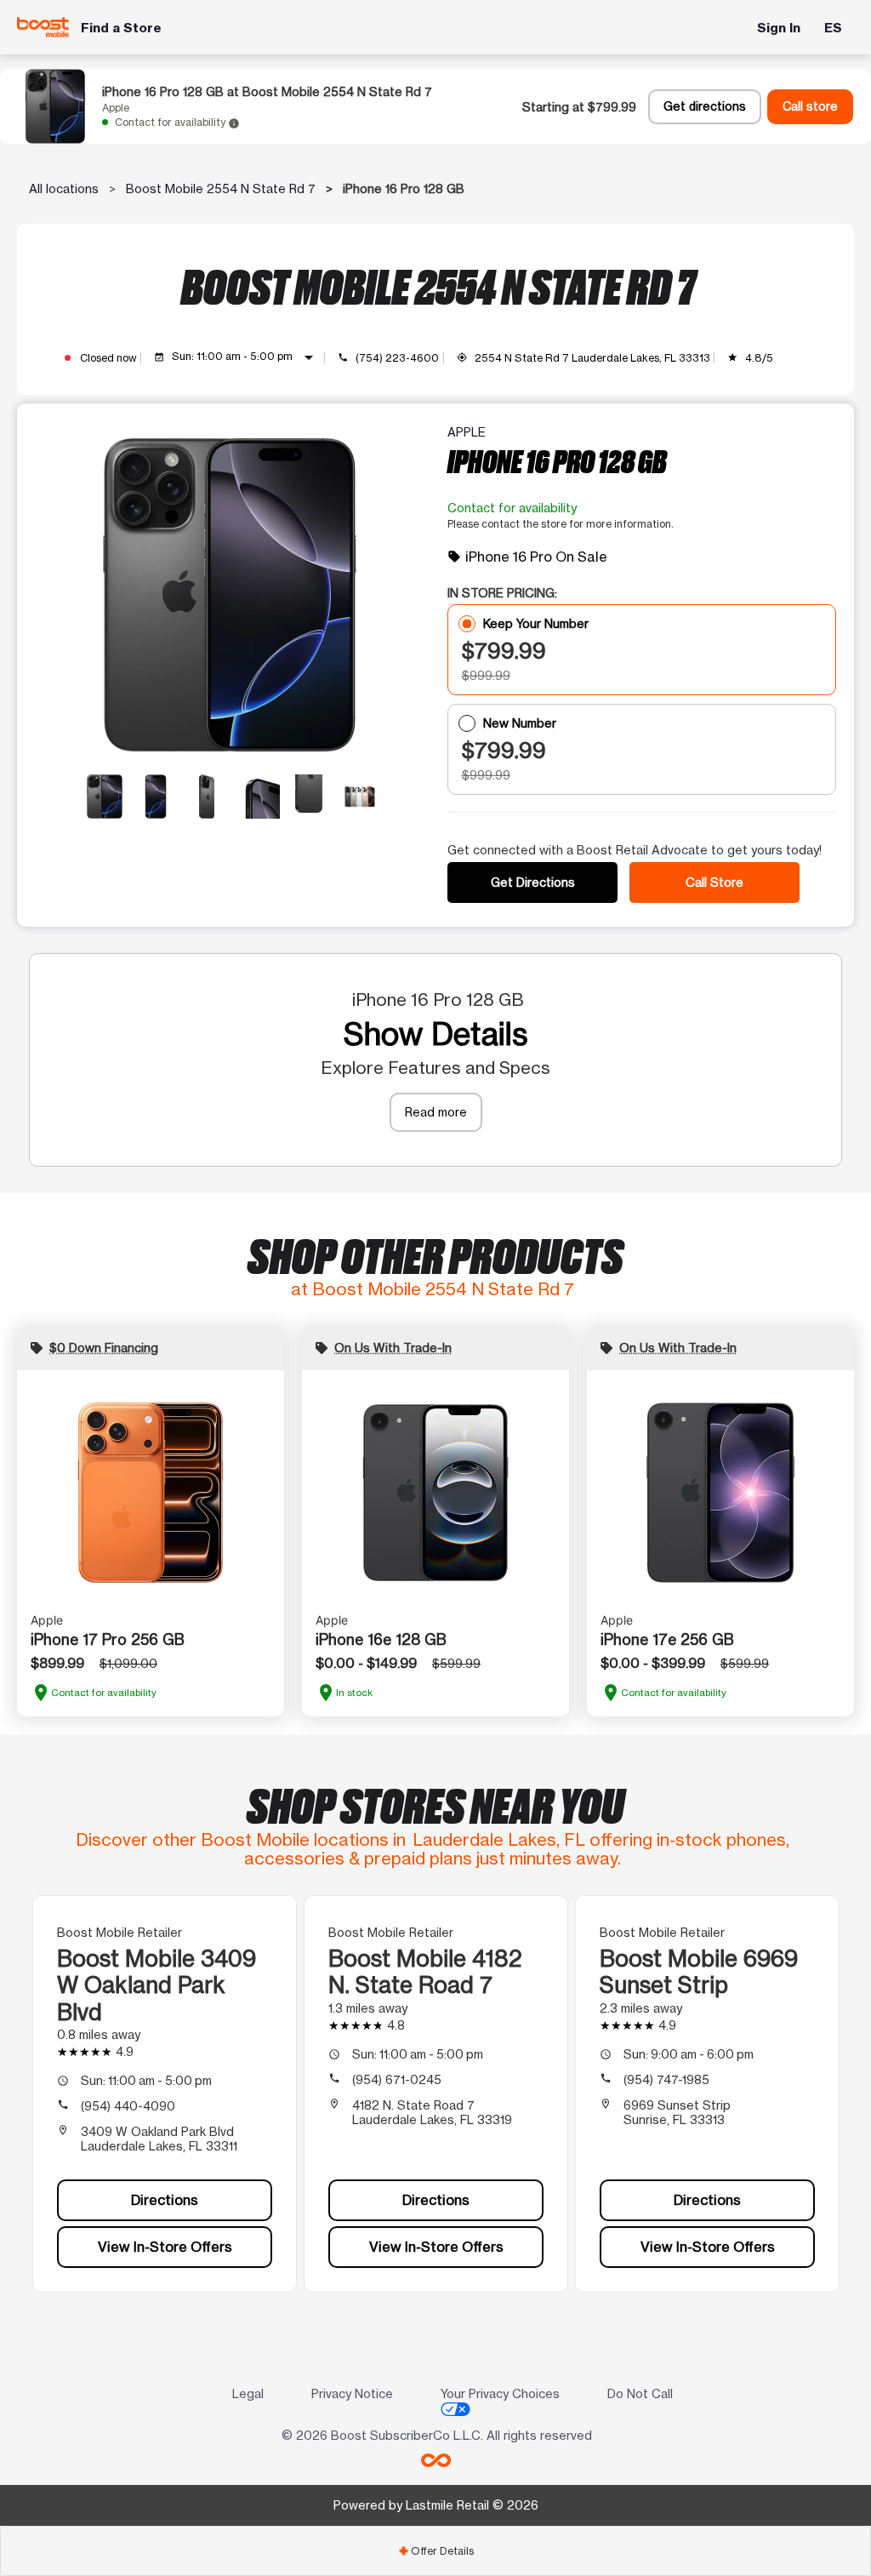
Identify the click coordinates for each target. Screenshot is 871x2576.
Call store (810, 106)
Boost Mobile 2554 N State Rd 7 (221, 188)
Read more (436, 1112)
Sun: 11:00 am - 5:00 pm (245, 357)
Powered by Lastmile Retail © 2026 (436, 2505)
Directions (165, 2200)
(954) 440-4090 (128, 2106)
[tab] (435, 2551)
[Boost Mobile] (43, 27)
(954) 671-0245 (397, 2079)
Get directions (705, 106)
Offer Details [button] (436, 2551)
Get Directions (533, 882)
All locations (64, 188)
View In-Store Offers (165, 2247)
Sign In (779, 28)
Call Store (714, 882)
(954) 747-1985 (666, 2079)
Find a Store (121, 28)
